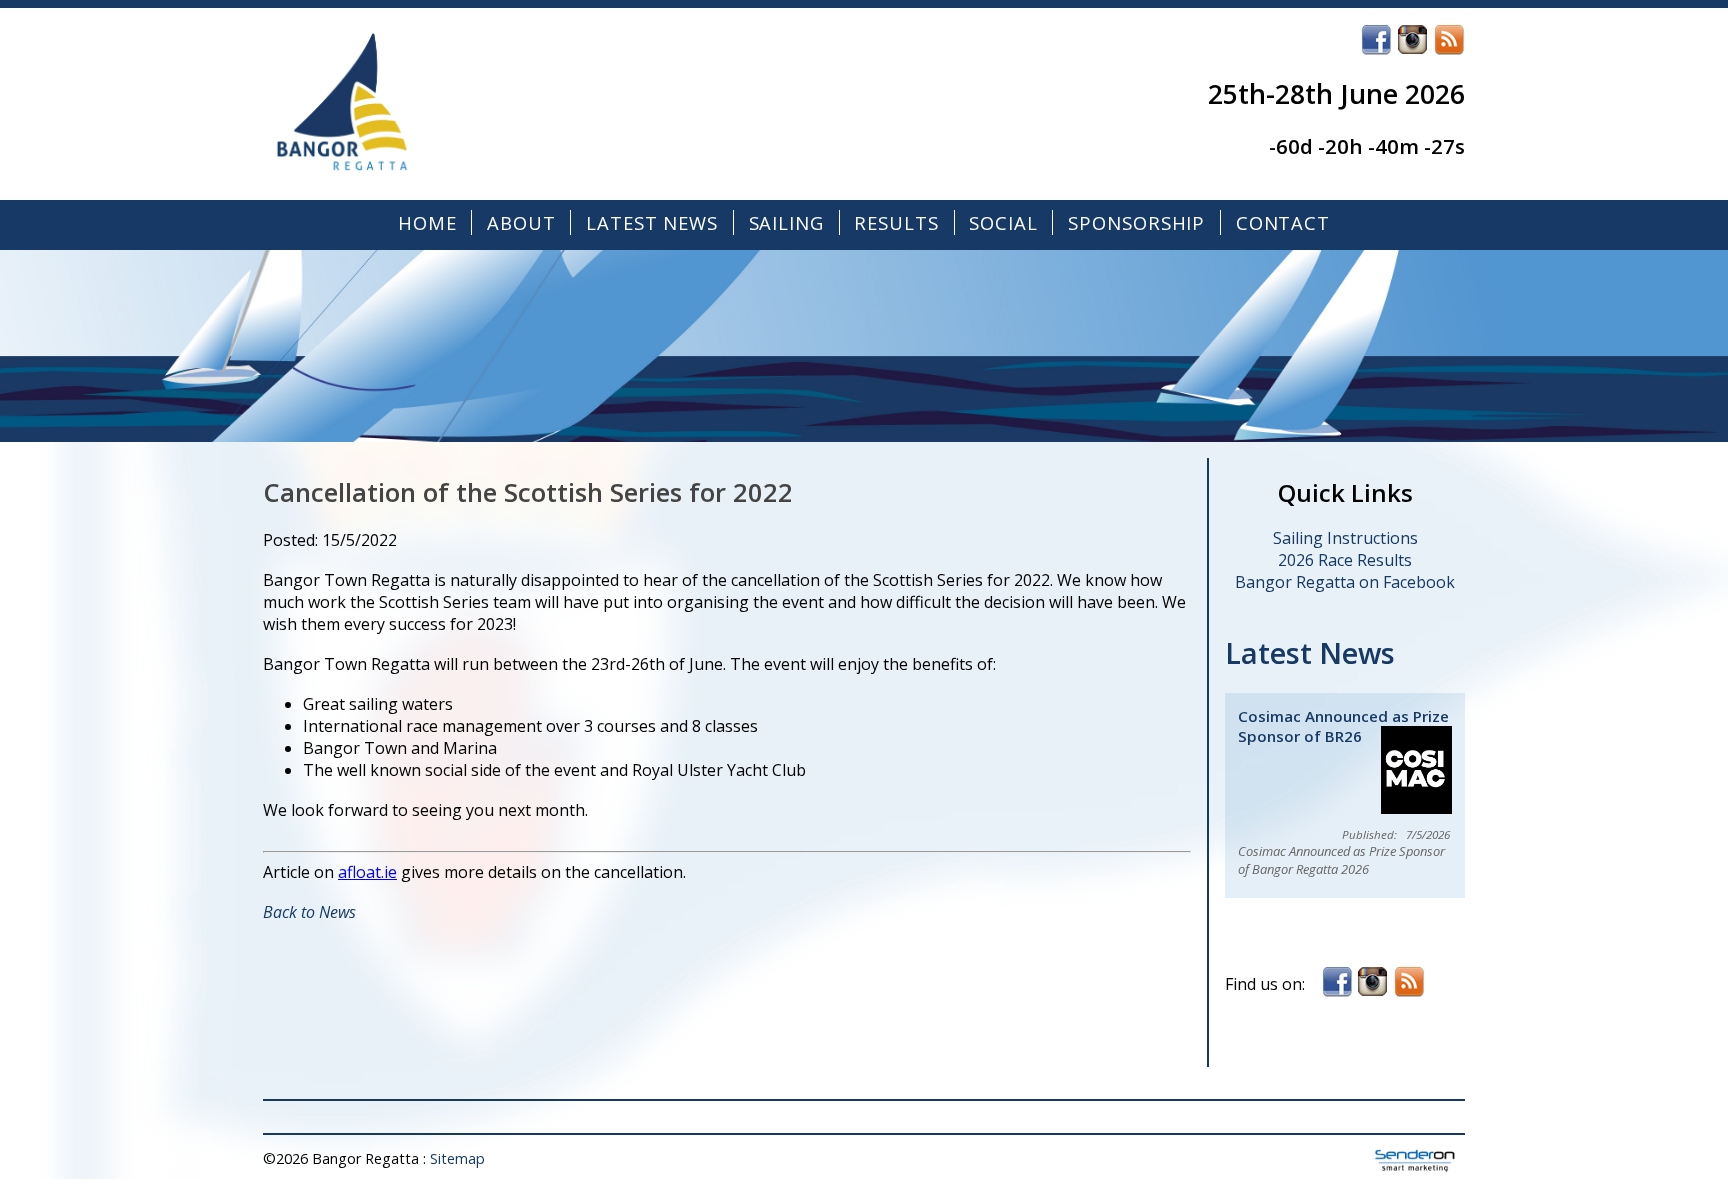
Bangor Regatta (423, 104)
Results (896, 222)
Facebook (1376, 40)
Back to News (309, 912)
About (521, 222)
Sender (1415, 1161)
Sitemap (457, 1158)
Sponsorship (1136, 222)
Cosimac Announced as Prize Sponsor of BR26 (1343, 726)
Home (427, 222)
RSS (1449, 40)
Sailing (786, 222)
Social (1003, 222)
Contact (1283, 222)
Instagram (1413, 40)
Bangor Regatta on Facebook (1345, 582)
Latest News (652, 222)
